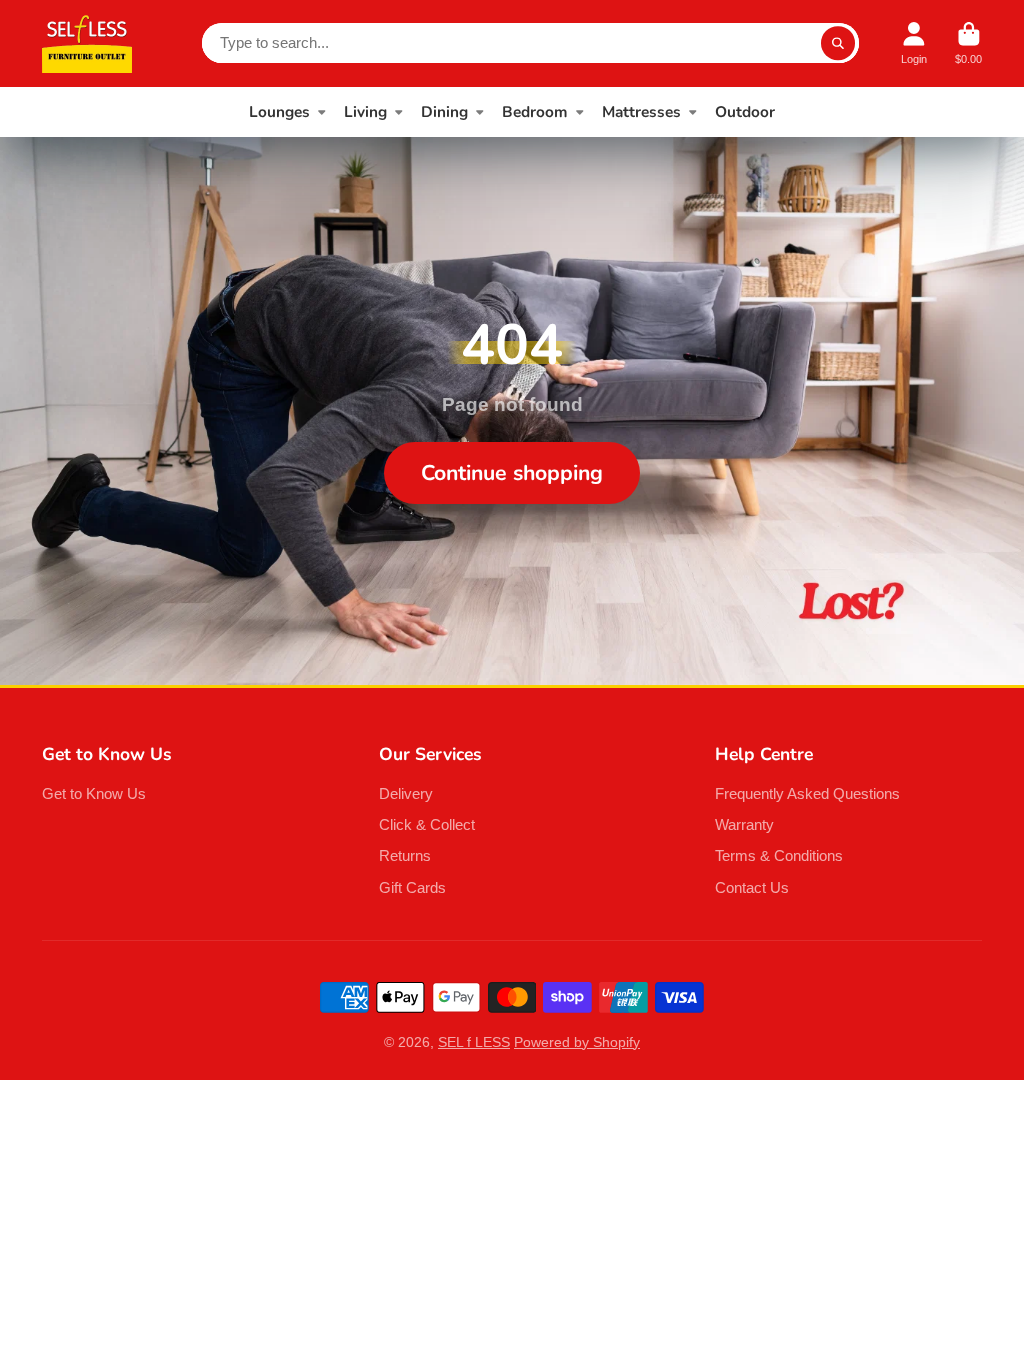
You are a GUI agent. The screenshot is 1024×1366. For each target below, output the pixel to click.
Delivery (406, 793)
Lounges (279, 111)
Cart (968, 43)
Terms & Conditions (779, 855)
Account (914, 43)
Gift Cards (412, 887)
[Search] (838, 43)
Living (365, 111)
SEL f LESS (474, 1042)
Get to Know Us (94, 793)
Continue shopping (512, 473)
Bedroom (535, 111)
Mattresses (641, 111)
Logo (87, 43)
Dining (444, 111)
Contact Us (752, 887)
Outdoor (745, 111)
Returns (405, 855)
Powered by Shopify (577, 1042)
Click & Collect (427, 824)
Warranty (744, 824)
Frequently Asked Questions (807, 793)
